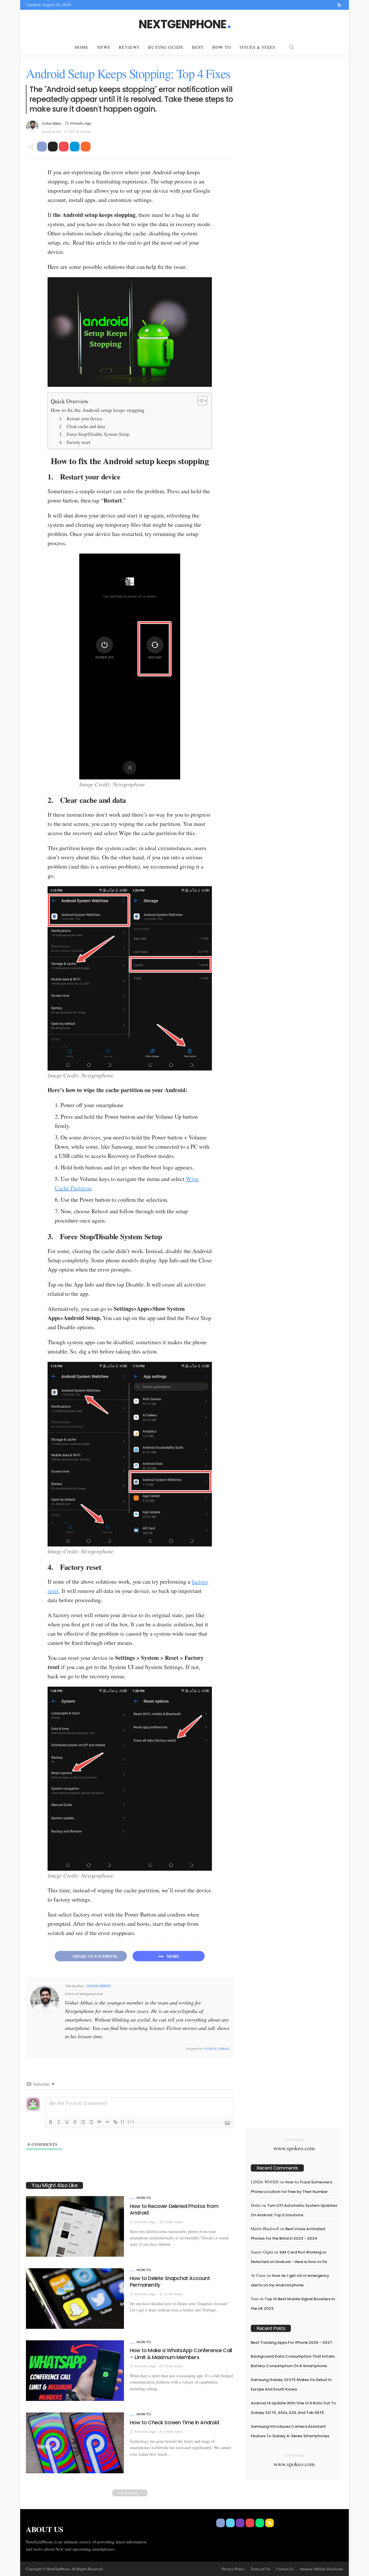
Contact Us (285, 2569)
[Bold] (51, 2122)
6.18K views (173, 2222)
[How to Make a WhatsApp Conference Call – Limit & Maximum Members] (75, 2371)
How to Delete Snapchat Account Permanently (170, 2281)
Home (82, 47)
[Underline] (67, 2122)
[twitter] (309, 5)
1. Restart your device (81, 419)
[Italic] (59, 2122)
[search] (291, 47)
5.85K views (173, 2432)
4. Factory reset (75, 442)
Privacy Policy (233, 2569)
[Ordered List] (83, 2122)
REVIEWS (129, 47)
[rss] (339, 5)
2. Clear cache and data (82, 426)
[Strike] (75, 2122)
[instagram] (317, 5)
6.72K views (173, 2294)
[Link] (115, 2122)
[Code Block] (107, 2122)
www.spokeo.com (294, 2148)
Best (198, 47)
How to (144, 2198)
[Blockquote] (99, 2122)
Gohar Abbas (52, 123)
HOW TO (222, 47)
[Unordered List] (91, 2122)
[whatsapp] (332, 5)
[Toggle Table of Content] (199, 401)
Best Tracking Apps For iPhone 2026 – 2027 (291, 2342)
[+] (131, 2122)
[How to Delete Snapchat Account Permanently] (75, 2298)
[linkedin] (90, 2048)
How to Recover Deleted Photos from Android (174, 2209)
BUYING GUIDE (166, 47)
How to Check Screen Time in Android (174, 2422)
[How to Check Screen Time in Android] (75, 2443)
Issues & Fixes (257, 47)
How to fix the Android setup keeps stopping (98, 410)
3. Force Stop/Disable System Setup (94, 434)
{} (123, 2122)
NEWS (104, 47)
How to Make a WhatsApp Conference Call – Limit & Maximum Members (181, 2354)
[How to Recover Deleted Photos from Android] (75, 2226)
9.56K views (173, 2366)
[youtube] (324, 5)
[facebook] (302, 5)
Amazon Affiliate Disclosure (321, 2569)
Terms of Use (260, 2569)
